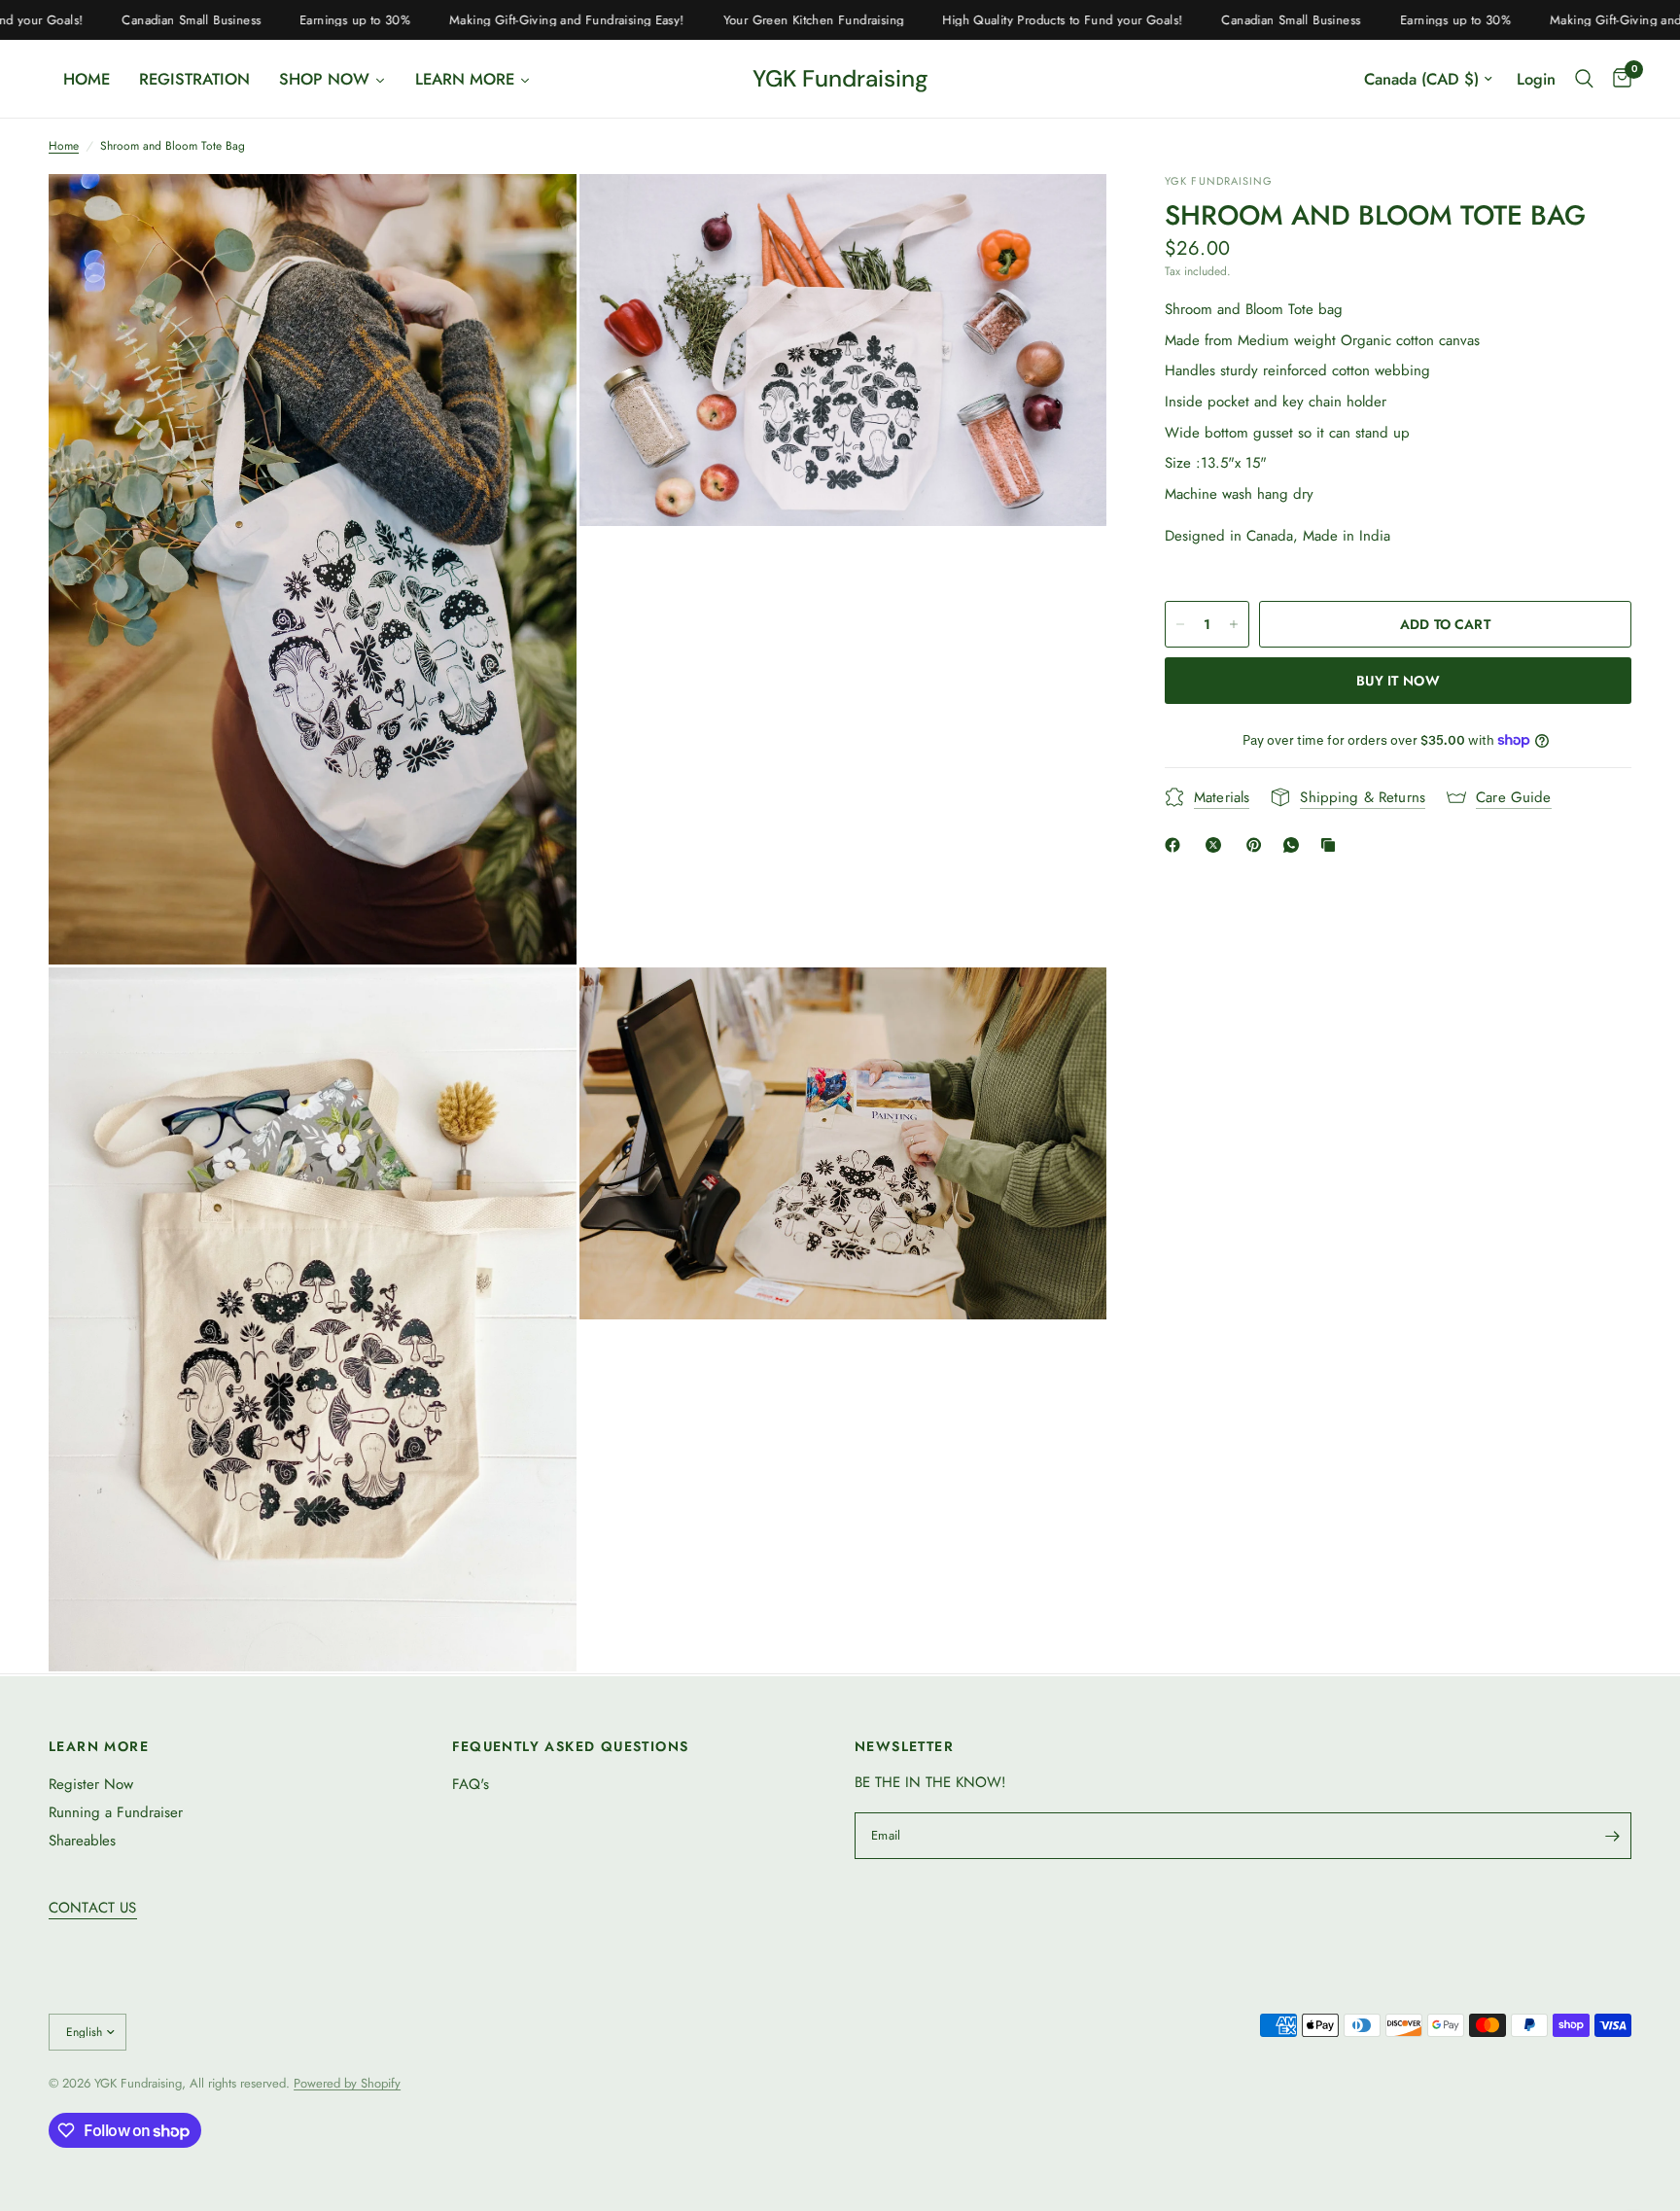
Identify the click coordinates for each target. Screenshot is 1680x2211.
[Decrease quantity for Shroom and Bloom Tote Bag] (1180, 624)
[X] (1217, 845)
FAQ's (471, 1784)
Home (64, 146)
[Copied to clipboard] (1332, 845)
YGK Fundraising (840, 79)
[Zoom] (536, 215)
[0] (1617, 79)
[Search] (1584, 79)
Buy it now (1398, 681)
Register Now (91, 1784)
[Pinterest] (1258, 845)
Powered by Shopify (347, 2083)
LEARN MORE (99, 1746)
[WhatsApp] (1295, 845)
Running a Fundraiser (116, 1812)
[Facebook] (1176, 845)
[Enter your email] (1612, 1836)
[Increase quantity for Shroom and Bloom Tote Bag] (1234, 624)
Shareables (82, 1841)
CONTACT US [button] (93, 1908)
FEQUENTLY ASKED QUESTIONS (571, 1746)
